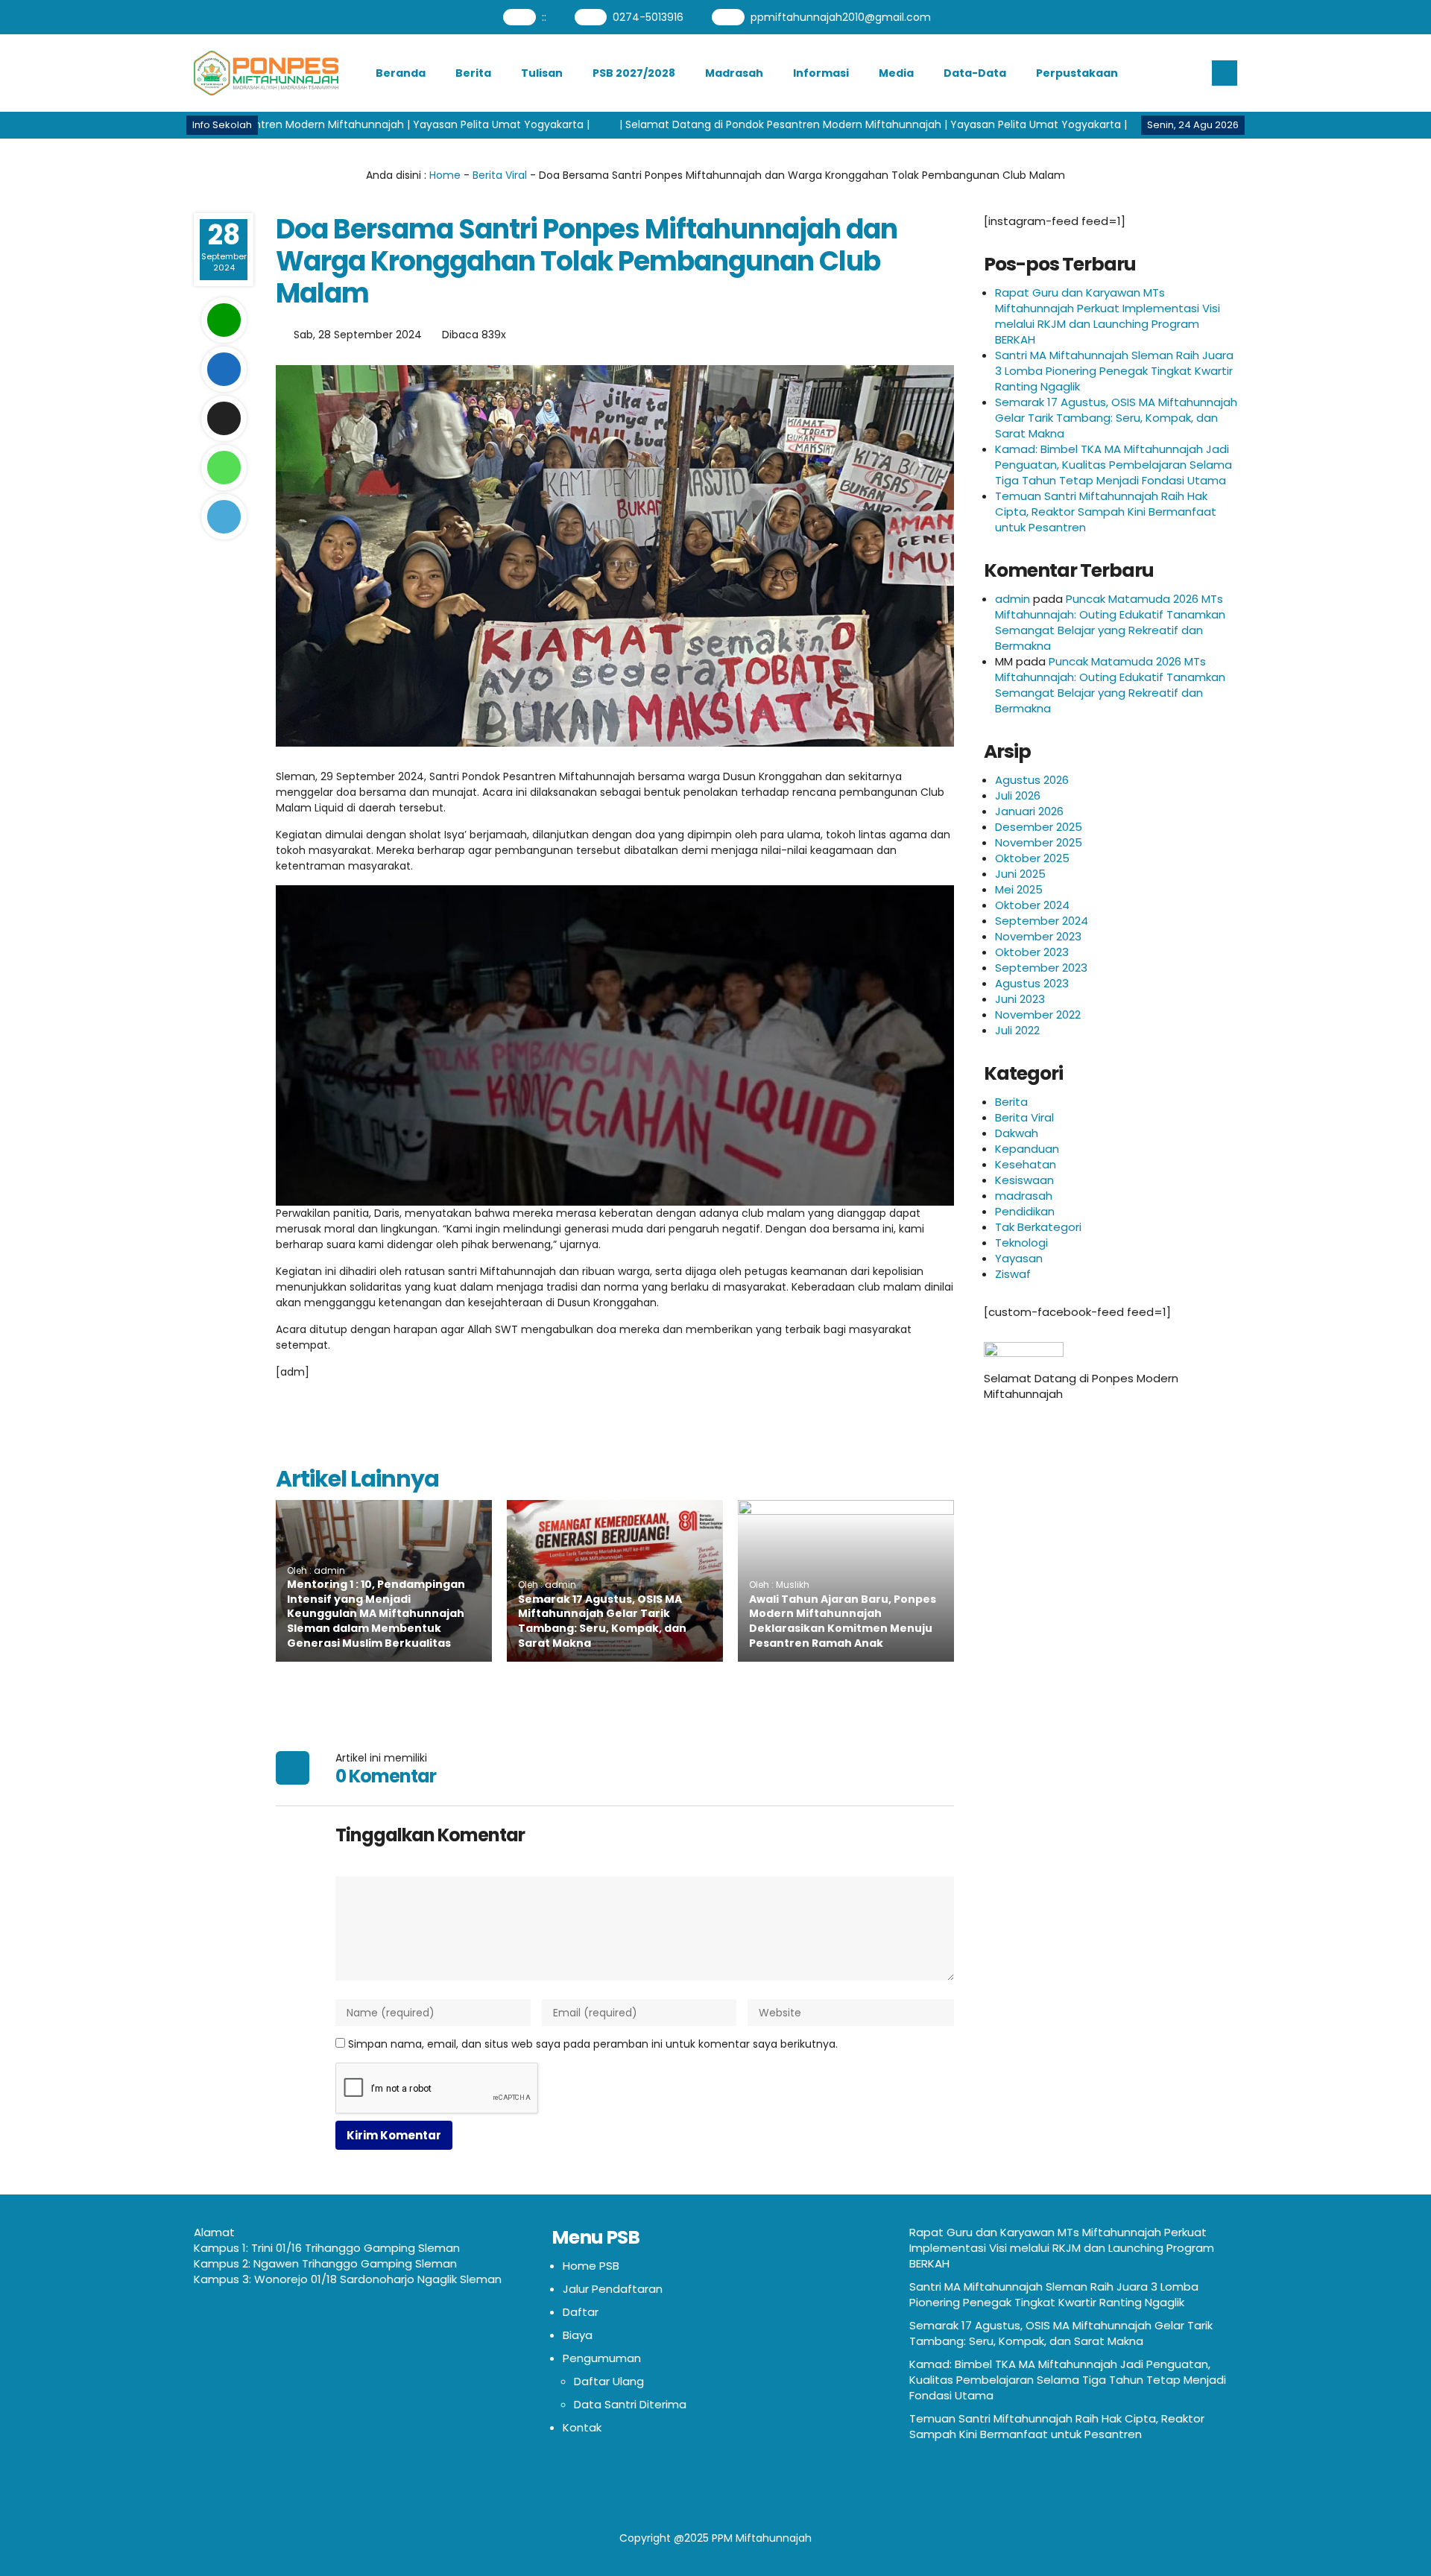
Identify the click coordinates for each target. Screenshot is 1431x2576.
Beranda (401, 73)
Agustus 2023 (1032, 983)
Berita (473, 73)
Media (896, 73)
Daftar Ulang (609, 2381)
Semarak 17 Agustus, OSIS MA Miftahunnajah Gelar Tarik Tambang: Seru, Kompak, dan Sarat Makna (602, 1621)
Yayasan (1019, 1258)
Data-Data (975, 73)
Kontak (582, 2427)
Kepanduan (1027, 1149)
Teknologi (1021, 1243)
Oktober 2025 (1032, 858)
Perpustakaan (1077, 73)
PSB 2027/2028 (634, 73)
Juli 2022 (1017, 1030)
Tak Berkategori (1038, 1227)
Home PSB (591, 2266)
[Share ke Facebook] (224, 369)
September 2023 (1041, 968)
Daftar (581, 2312)
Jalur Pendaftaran (613, 2289)
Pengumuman (602, 2358)
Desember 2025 (1039, 827)
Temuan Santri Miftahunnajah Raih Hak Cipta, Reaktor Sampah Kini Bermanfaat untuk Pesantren (1106, 512)
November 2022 (1038, 1015)
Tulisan (542, 73)
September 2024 (1042, 921)
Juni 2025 (1020, 874)
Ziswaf (1013, 1274)
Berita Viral (500, 175)
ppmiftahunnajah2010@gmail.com (841, 17)
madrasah (1024, 1196)
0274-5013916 (648, 17)
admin (1013, 599)
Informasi (821, 73)
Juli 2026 (1018, 795)
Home (445, 175)
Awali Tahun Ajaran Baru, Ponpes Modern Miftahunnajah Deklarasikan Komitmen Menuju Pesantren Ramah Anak (843, 1621)
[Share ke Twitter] (224, 418)
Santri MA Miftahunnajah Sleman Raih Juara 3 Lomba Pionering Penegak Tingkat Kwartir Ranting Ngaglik (1114, 371)
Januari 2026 (1029, 811)
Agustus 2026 (1032, 780)
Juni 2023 (1020, 999)
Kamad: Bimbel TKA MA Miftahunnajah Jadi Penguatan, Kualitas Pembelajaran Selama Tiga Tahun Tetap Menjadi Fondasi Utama (1113, 465)
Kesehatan (1026, 1164)
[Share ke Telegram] (224, 517)
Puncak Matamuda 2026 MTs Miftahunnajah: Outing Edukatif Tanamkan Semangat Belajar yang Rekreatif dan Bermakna (1110, 622)
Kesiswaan (1024, 1180)
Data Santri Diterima (630, 2404)
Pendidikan (1025, 1211)
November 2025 (1039, 842)
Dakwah (1017, 1133)
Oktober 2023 (1032, 952)
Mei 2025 (1019, 889)
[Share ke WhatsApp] (224, 468)
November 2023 (1038, 936)
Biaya (578, 2335)
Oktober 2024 (1032, 905)
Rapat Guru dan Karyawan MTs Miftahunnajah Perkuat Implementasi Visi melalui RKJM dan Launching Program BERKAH (1108, 316)
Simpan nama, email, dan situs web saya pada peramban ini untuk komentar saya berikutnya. (593, 2044)
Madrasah (734, 73)
